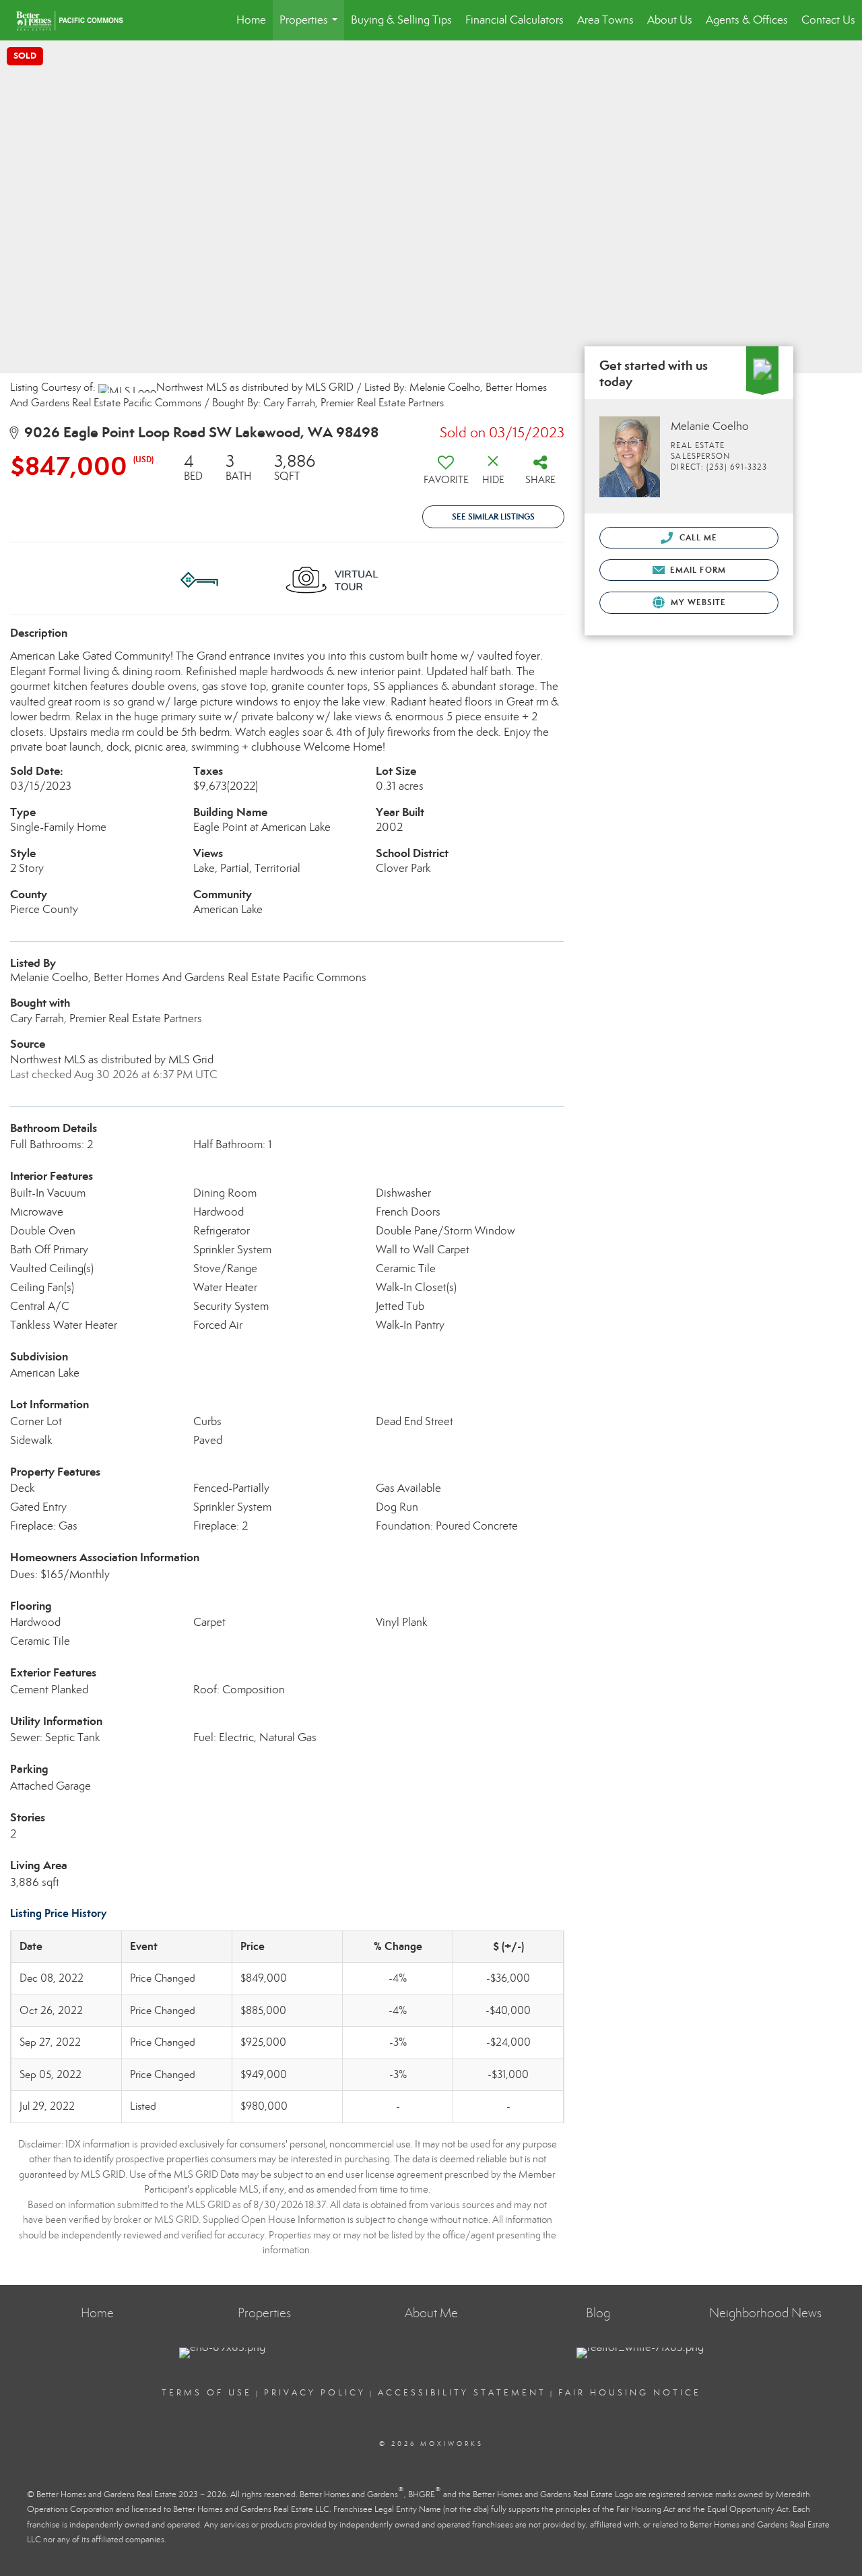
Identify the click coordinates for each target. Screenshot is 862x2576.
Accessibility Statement (462, 2393)
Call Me (697, 537)
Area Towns (605, 20)
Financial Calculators (515, 20)
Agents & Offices (747, 20)
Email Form (697, 570)
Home (251, 20)
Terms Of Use (207, 2393)
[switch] (446, 474)
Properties (311, 27)
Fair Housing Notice (630, 2393)
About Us (670, 20)
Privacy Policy (315, 2393)
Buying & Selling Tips (401, 20)
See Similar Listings (493, 516)
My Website (697, 602)
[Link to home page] (76, 20)
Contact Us (828, 20)
